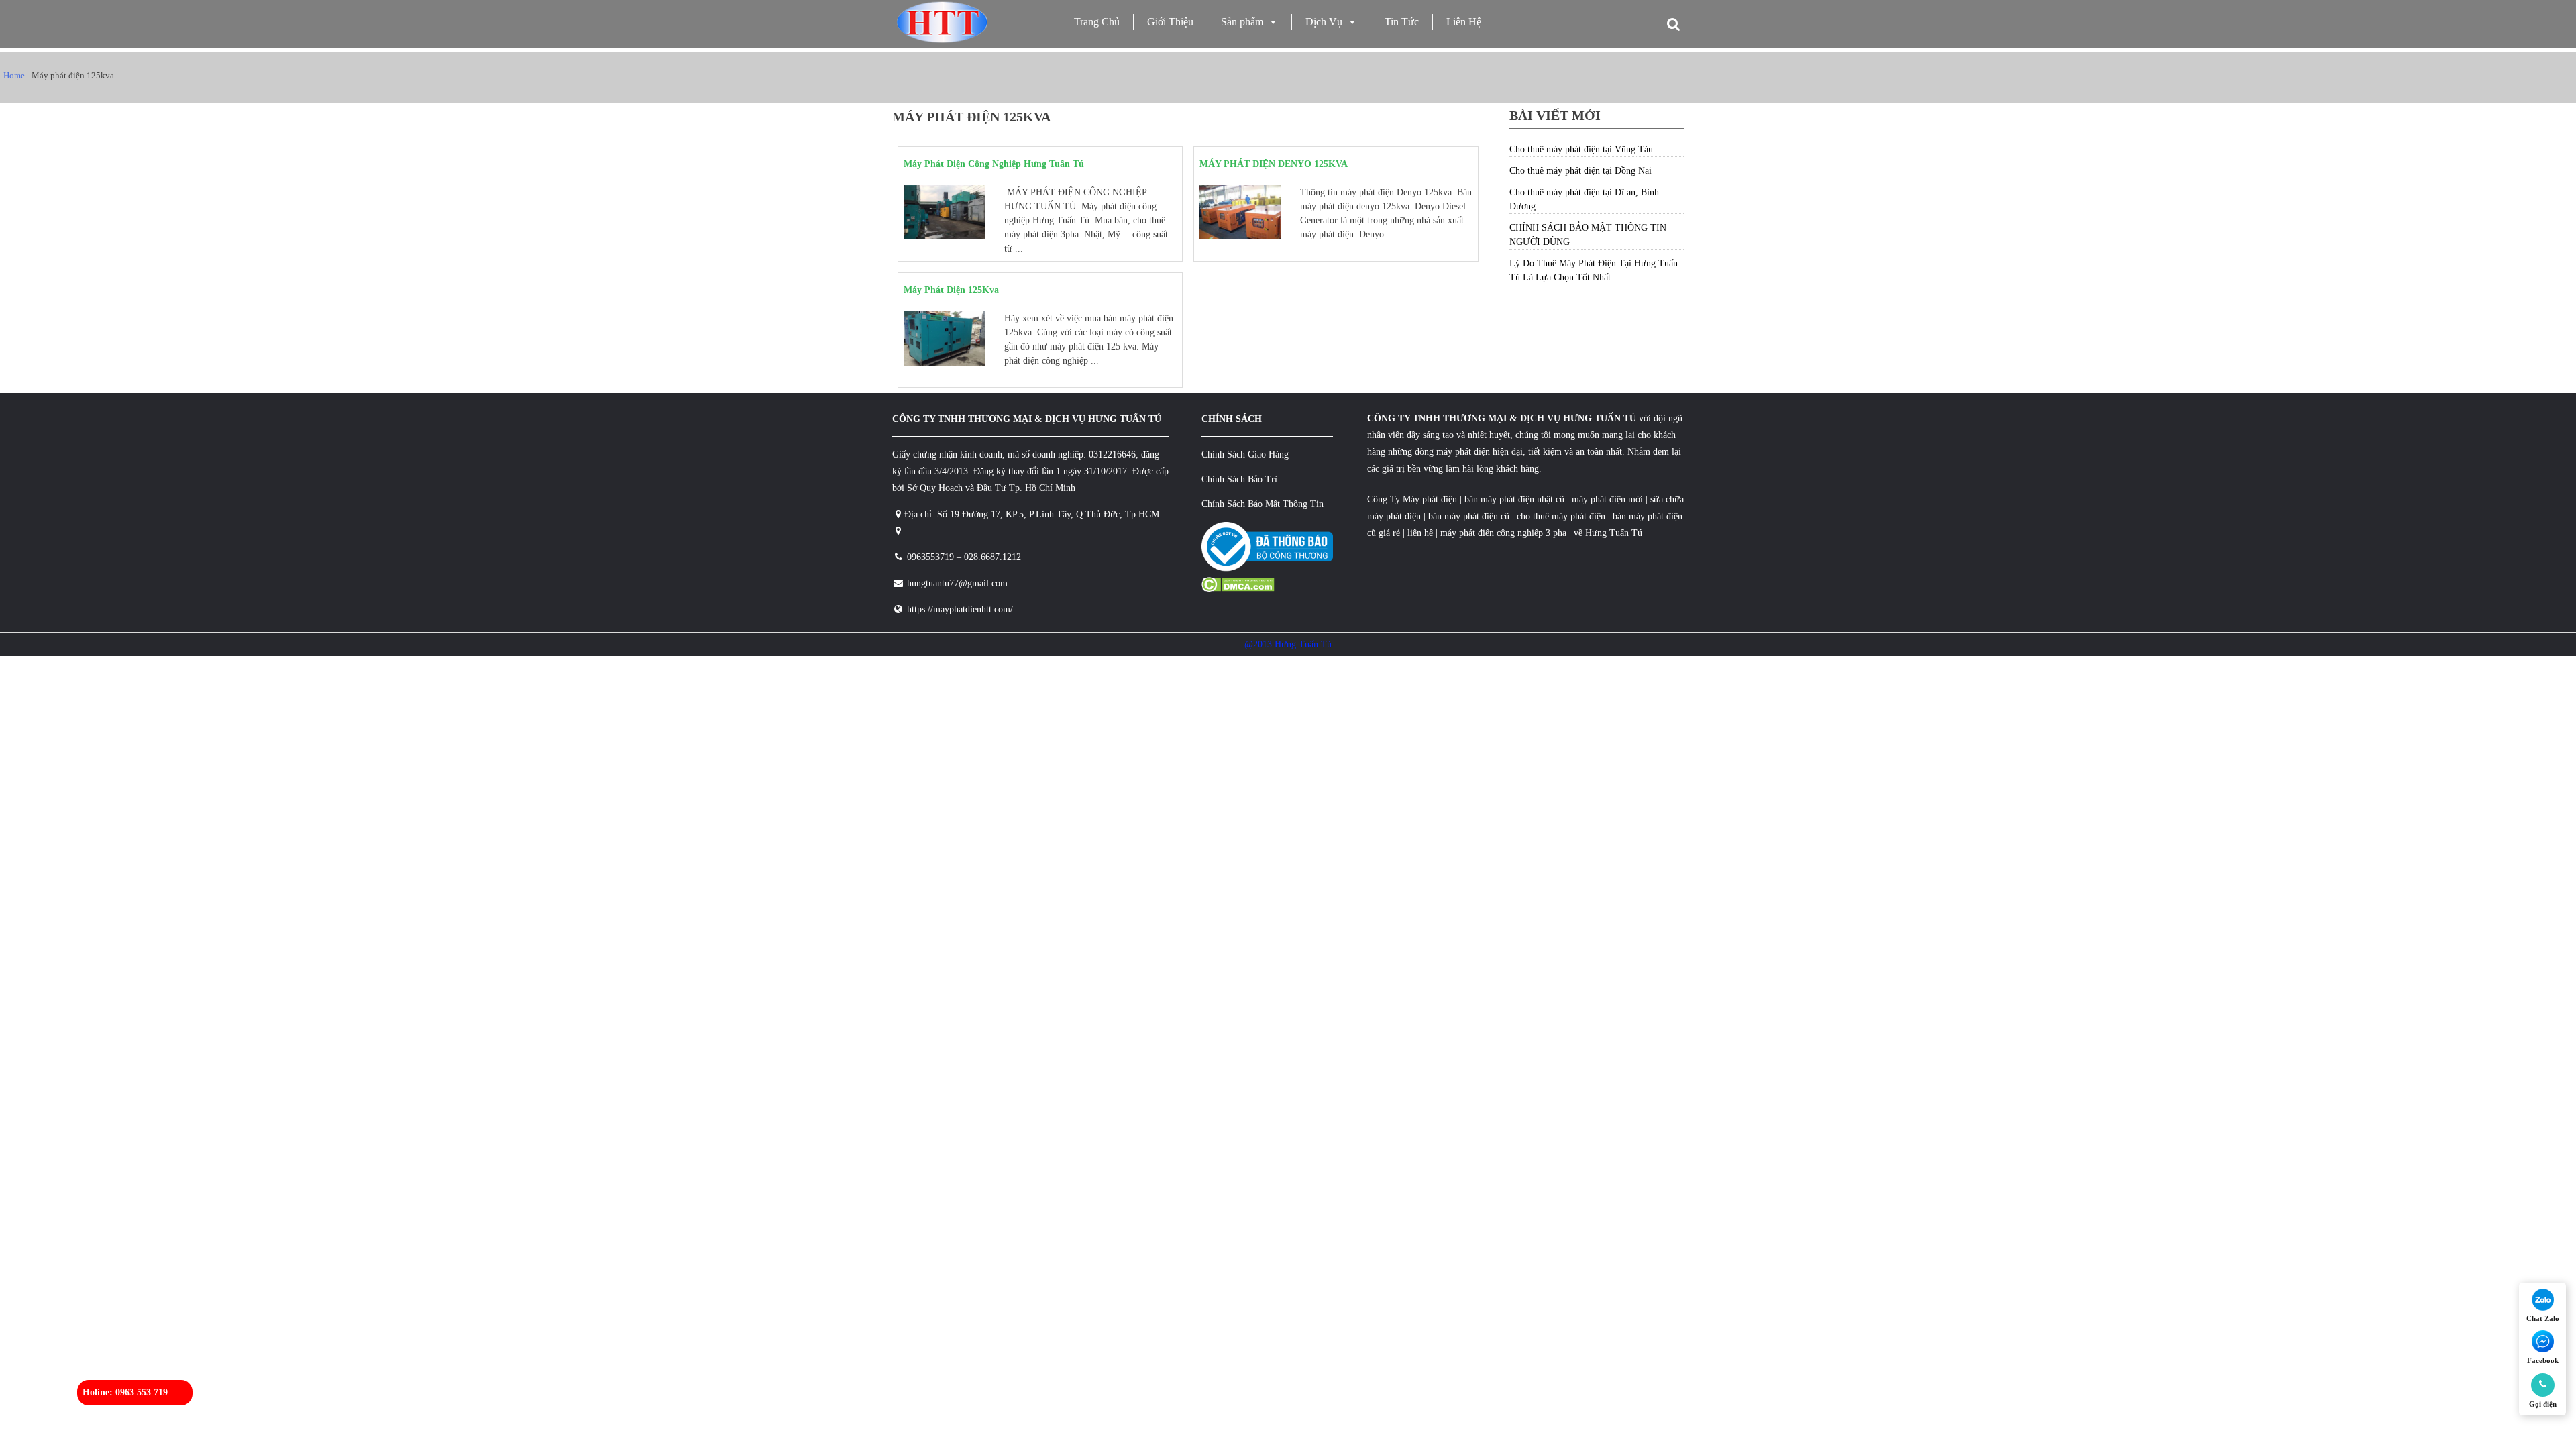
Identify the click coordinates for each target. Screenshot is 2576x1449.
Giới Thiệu (1170, 22)
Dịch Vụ (1324, 22)
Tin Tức (1402, 22)
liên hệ (1420, 533)
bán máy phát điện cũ (1469, 516)
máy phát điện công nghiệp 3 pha (1503, 533)
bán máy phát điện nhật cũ (1514, 499)
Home (14, 75)
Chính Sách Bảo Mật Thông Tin (1263, 504)
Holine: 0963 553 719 (125, 1392)
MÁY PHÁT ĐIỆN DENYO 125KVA (1274, 164)
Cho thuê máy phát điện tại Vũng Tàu (1581, 149)
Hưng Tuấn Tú (1614, 533)
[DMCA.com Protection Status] (1238, 589)
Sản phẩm (1242, 22)
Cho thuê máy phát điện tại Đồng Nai (1580, 171)
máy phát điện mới (1606, 499)
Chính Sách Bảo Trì (1239, 479)
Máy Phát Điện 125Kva (951, 290)
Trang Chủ (1097, 22)
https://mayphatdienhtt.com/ (960, 609)
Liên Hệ (1464, 22)
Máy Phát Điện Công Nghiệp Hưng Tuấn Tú (994, 164)
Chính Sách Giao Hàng (1245, 454)
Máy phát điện (1430, 499)
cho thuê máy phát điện (1562, 516)
